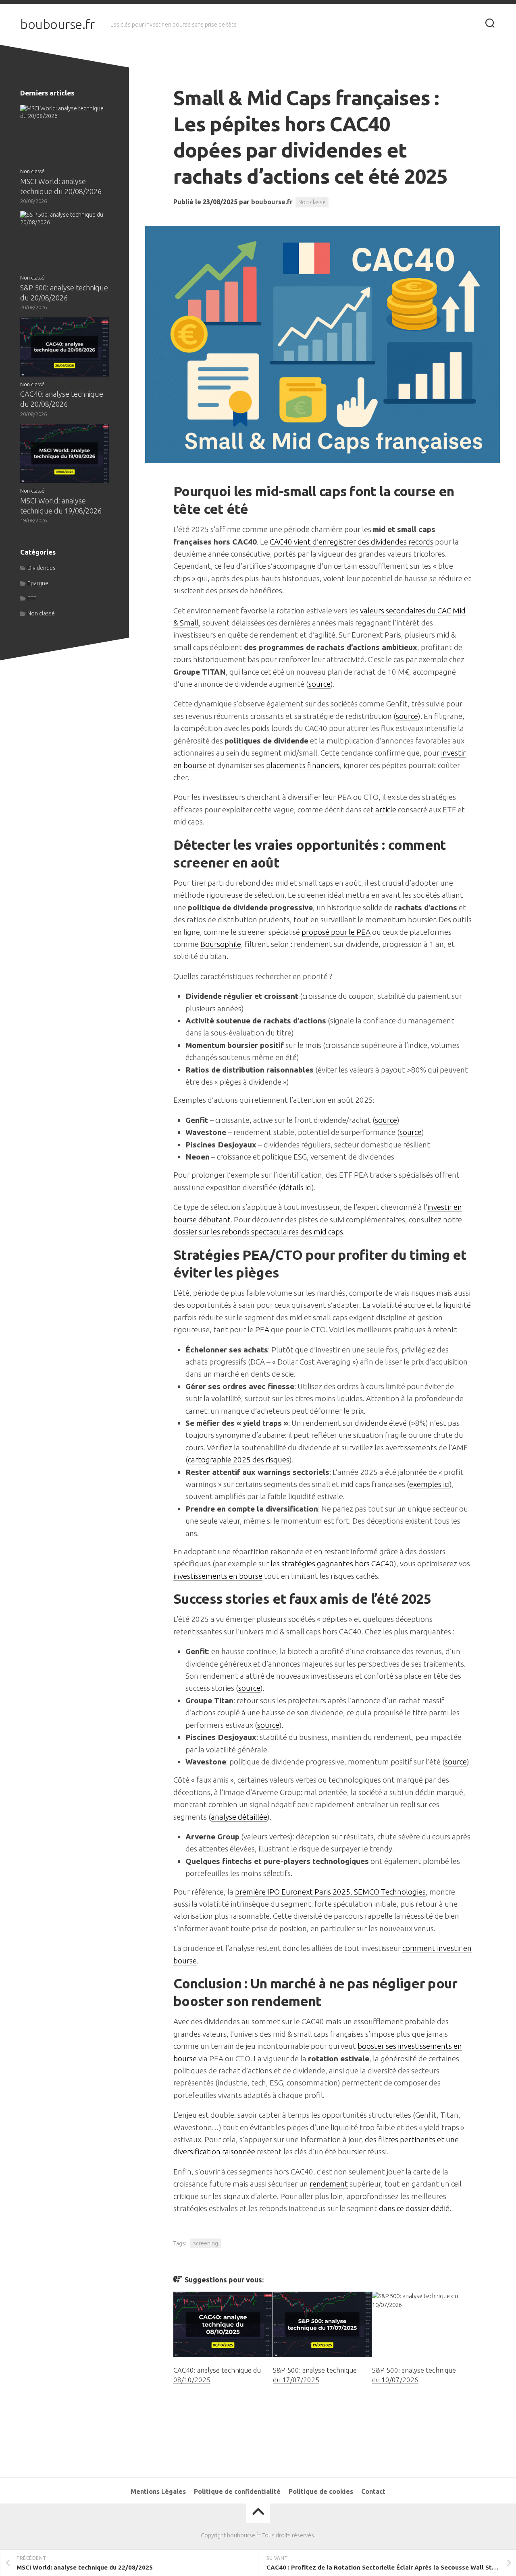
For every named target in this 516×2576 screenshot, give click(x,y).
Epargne (38, 583)
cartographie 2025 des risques (239, 1460)
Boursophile (221, 944)
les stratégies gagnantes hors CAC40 (332, 1563)
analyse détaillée (239, 1817)
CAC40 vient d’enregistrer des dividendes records (352, 542)
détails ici (296, 1187)
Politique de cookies (321, 2491)
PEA (262, 1329)
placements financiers (303, 765)
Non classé (312, 202)
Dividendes (42, 568)
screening (206, 2243)
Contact (373, 2491)
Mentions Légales (158, 2491)
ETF (32, 598)
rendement (329, 2184)
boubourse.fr (57, 24)
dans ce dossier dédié (414, 2208)
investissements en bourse (218, 1576)
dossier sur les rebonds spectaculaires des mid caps (258, 1232)
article (386, 810)
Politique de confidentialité (237, 2491)
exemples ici (429, 1484)
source (319, 684)
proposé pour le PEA (336, 932)
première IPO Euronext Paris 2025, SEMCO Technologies (330, 1892)
